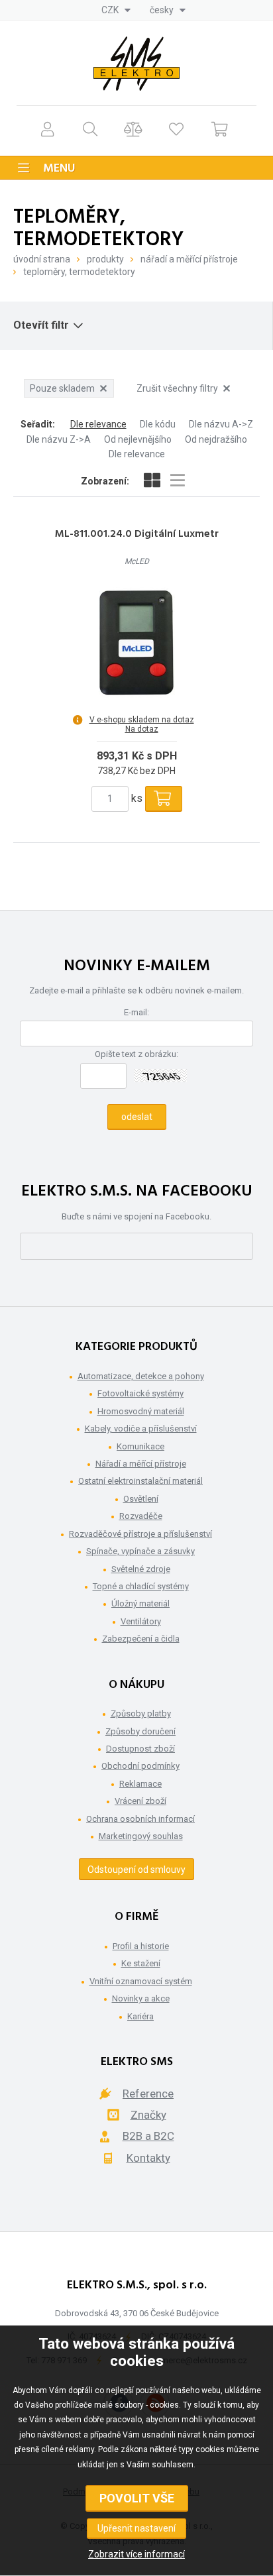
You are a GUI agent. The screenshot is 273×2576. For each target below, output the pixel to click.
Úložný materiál (140, 1603)
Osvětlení (141, 1499)
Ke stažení (141, 1963)
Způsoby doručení (140, 1731)
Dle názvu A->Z (221, 424)
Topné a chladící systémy (141, 1586)
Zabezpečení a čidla (141, 1639)
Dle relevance (98, 424)
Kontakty (148, 2158)
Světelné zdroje (141, 1569)
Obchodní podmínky (140, 1766)
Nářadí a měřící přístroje (189, 259)
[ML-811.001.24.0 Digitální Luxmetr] (136, 642)
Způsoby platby (141, 1713)
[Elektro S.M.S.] (136, 64)
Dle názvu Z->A (59, 439)
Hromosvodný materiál (141, 1411)
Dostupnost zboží (140, 1749)
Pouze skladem (62, 388)
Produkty (105, 259)
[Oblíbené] (177, 129)
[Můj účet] (47, 129)
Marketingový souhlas (141, 1836)
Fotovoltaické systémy (140, 1393)
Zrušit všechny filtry (177, 388)
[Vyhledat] (90, 129)
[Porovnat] (134, 129)
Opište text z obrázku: (136, 1054)
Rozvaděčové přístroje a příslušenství (140, 1534)
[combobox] (116, 10)
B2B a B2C (148, 2136)
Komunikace (140, 1446)
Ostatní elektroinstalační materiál (140, 1481)
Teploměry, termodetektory (79, 272)
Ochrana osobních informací (140, 1819)
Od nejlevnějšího (138, 439)
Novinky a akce (141, 1998)
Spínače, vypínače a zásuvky (140, 1551)
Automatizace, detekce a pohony (141, 1376)
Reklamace (140, 1784)
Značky (148, 2115)
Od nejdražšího (216, 439)
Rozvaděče (141, 1516)
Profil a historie (141, 1946)
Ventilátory (141, 1621)
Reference (148, 2094)
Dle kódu (158, 424)
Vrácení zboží (140, 1801)
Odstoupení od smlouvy (136, 1870)
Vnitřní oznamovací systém (141, 1981)
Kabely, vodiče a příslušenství (141, 1428)
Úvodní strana (42, 259)
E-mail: (136, 1012)
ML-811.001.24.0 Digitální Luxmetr (137, 534)
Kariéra (140, 2016)
